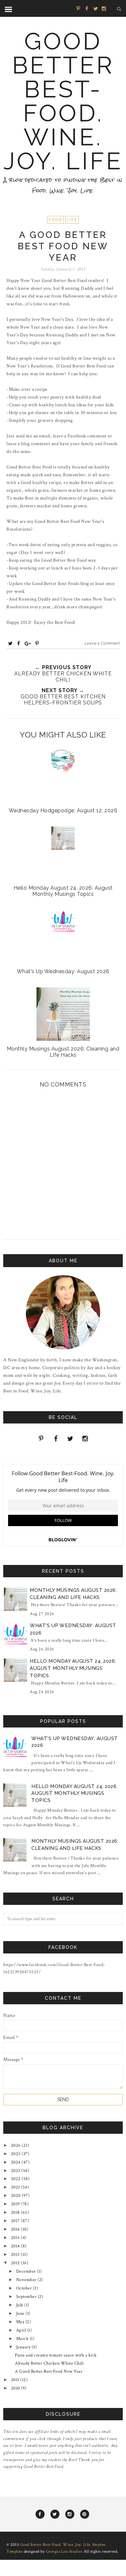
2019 (16, 2204)
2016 (16, 2229)
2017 (16, 2221)
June (21, 2313)
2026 (16, 2145)
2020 (16, 2196)
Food (55, 220)
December (27, 2271)
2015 (16, 2238)
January (24, 2347)
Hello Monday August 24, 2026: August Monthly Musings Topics (73, 1668)
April (22, 2330)
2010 (16, 2388)
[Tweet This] (10, 643)
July (20, 2305)
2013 (16, 2255)
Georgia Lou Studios (64, 2552)
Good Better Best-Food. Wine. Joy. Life (63, 101)
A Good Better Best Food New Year (49, 2371)
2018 (16, 2212)
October (25, 2288)
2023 (16, 2171)
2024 (16, 2162)
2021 (16, 2187)
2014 (16, 2246)
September (27, 2297)
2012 (16, 2263)
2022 (16, 2179)
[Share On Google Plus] (28, 643)
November (27, 2280)
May (21, 2322)
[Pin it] (37, 643)
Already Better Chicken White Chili (49, 2363)
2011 (16, 2380)
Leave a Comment (102, 643)
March (23, 2339)
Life (72, 220)
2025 (16, 2154)
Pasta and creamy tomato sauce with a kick (56, 2355)
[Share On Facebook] (19, 643)
